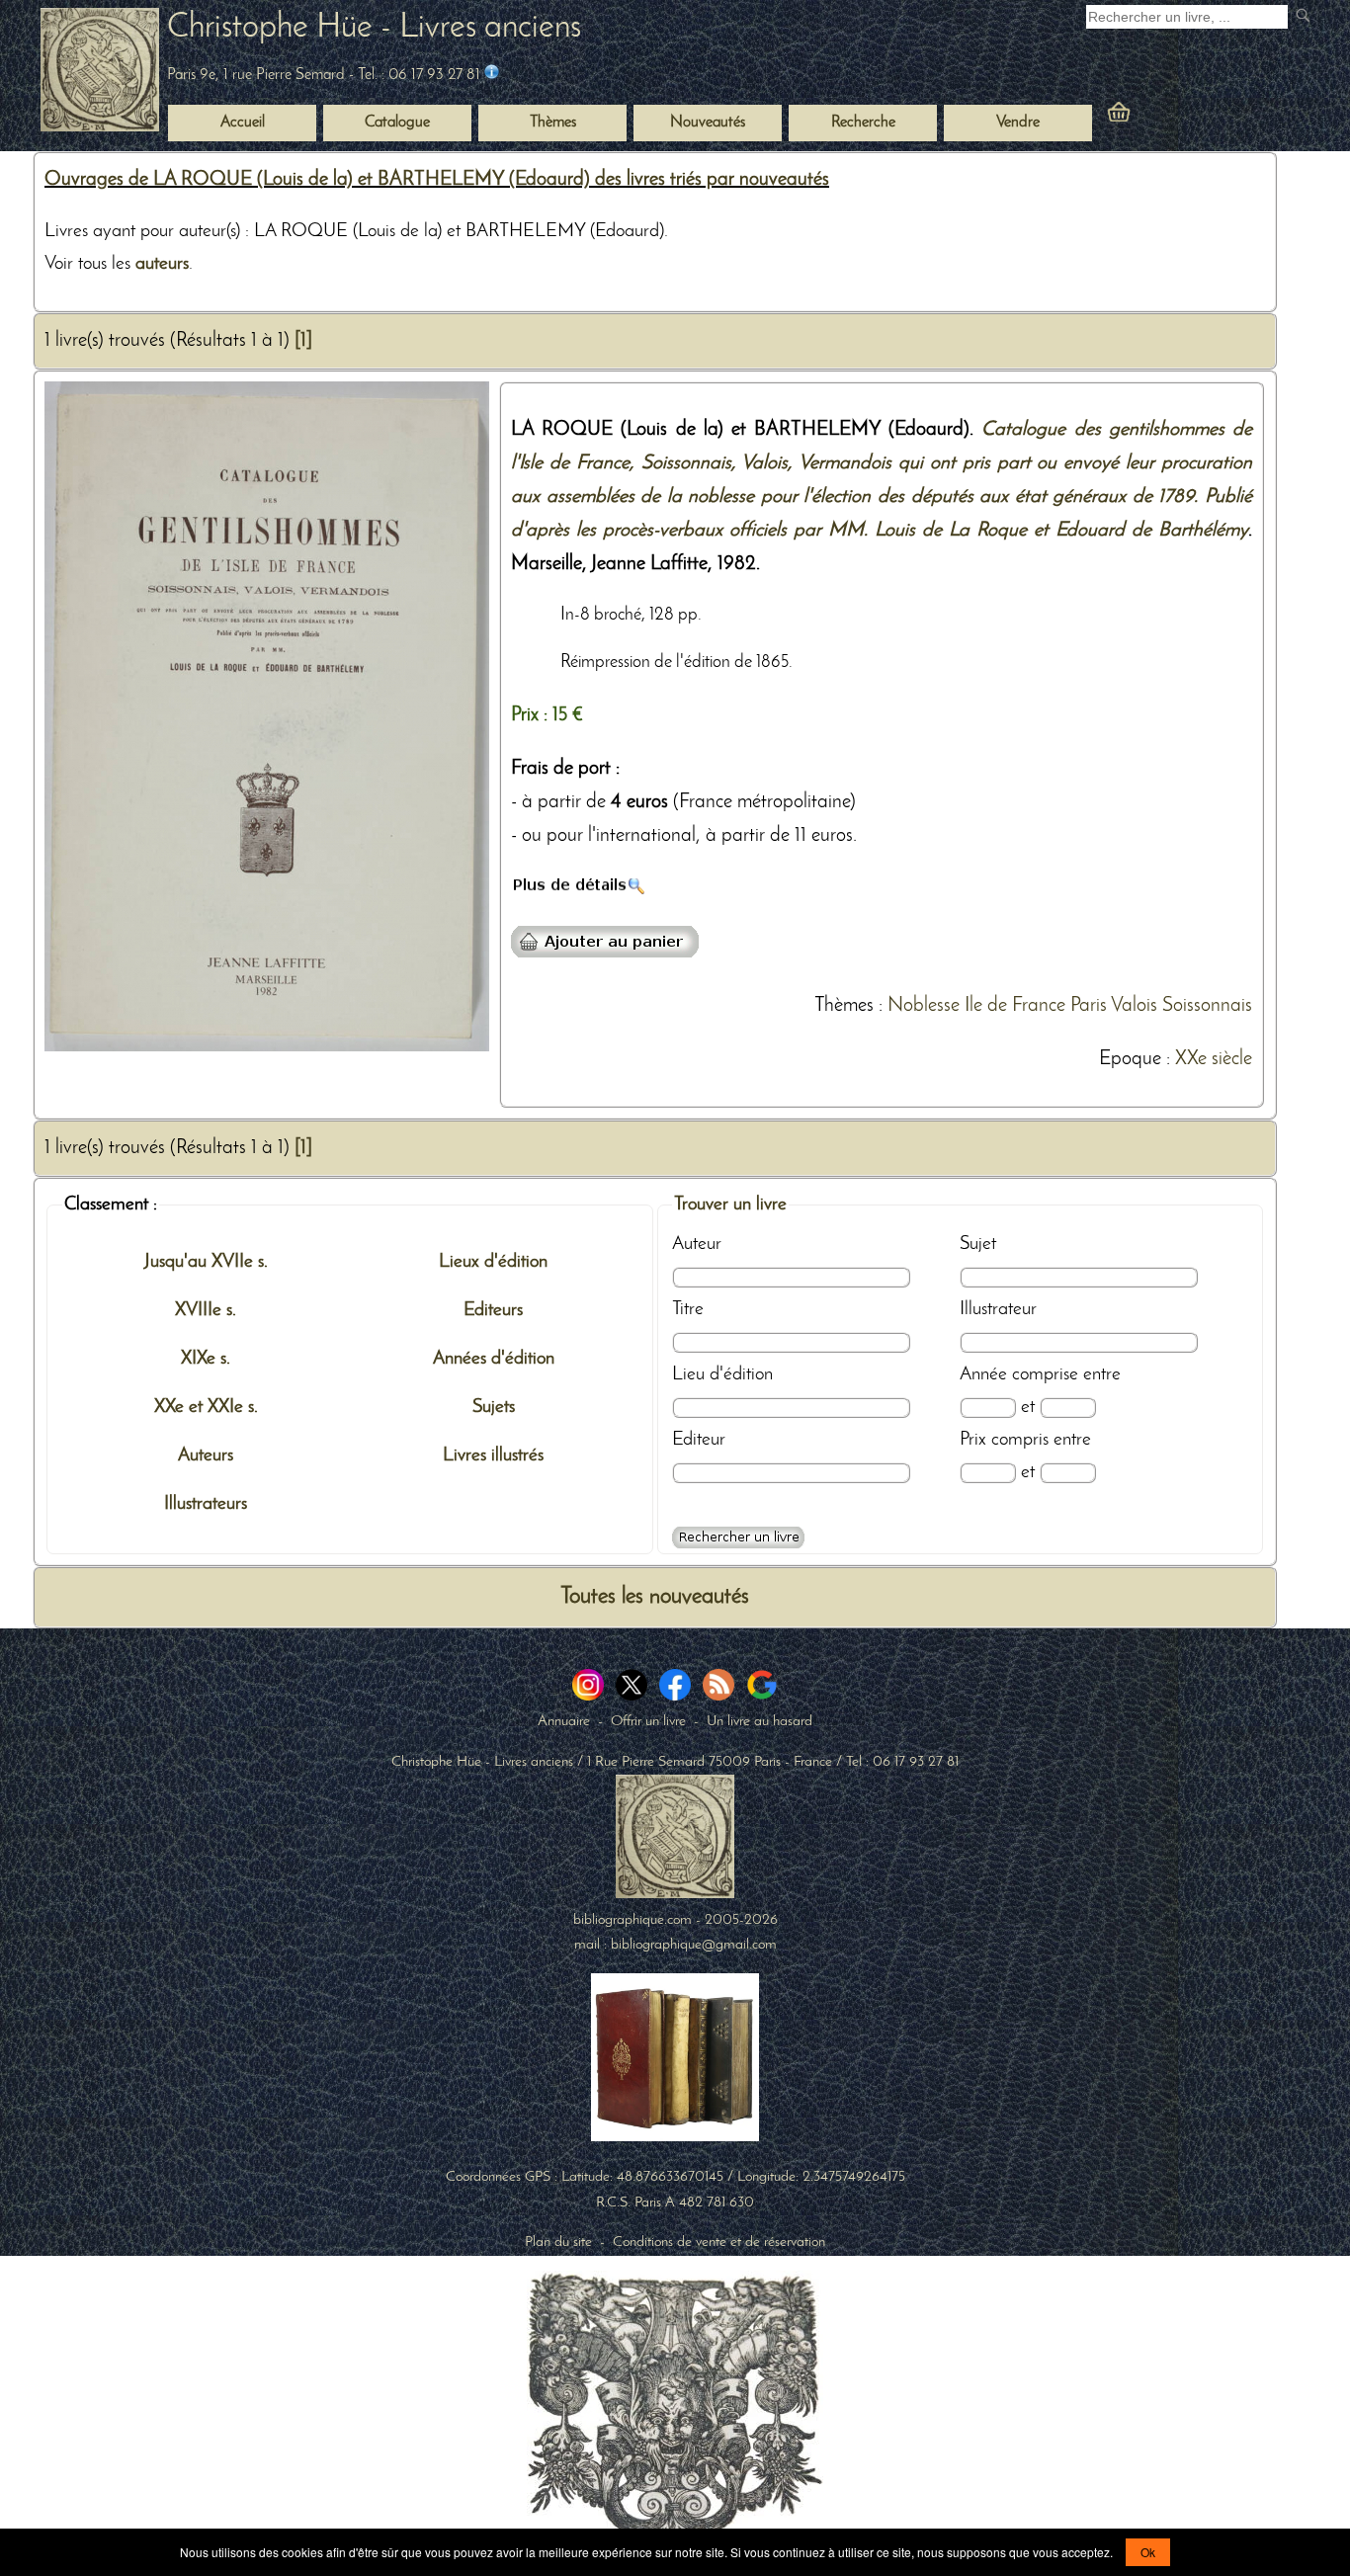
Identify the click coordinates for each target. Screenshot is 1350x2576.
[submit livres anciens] (1305, 17)
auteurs (162, 264)
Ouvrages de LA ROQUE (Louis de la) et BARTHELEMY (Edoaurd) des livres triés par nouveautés (437, 180)
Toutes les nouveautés (655, 1597)
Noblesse (924, 1006)
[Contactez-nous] (492, 75)
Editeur (699, 1440)
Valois (1134, 1006)
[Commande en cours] (1173, 117)
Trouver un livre (730, 1205)
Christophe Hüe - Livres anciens (374, 28)
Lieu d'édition (722, 1374)
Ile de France (1015, 1006)
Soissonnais (1207, 1006)
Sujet (978, 1244)
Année (983, 1374)
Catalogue (397, 123)
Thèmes (844, 1006)
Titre (688, 1309)
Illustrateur (998, 1309)
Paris (1089, 1006)
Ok (1148, 2552)
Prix (973, 1440)
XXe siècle (1214, 1059)
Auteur (697, 1244)
